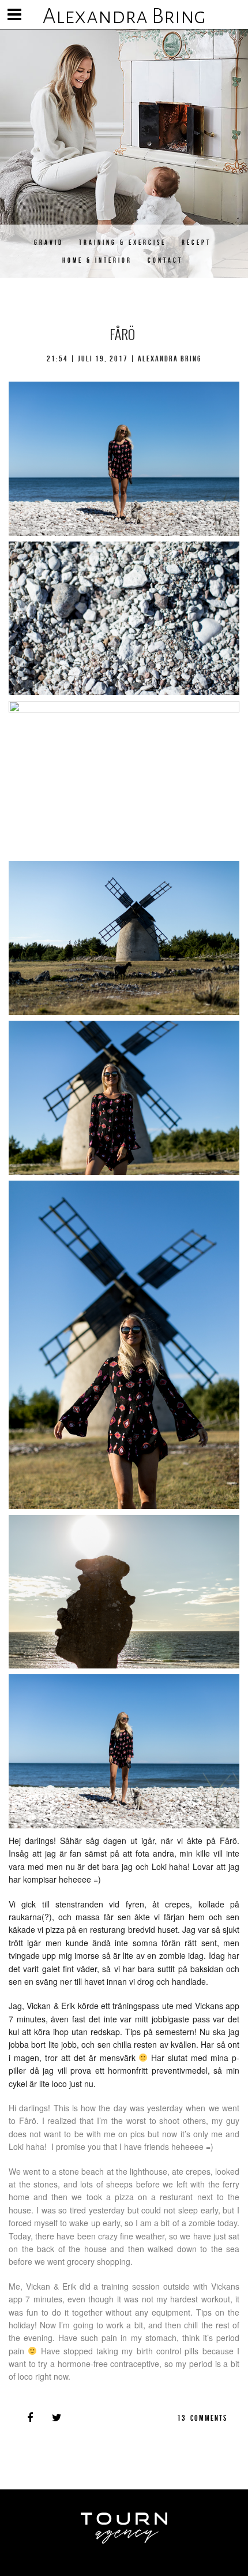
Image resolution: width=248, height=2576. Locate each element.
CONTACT (165, 260)
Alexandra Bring (124, 16)
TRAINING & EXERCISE (123, 242)
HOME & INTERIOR (97, 260)
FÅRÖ (122, 334)
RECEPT (196, 242)
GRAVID (49, 242)
